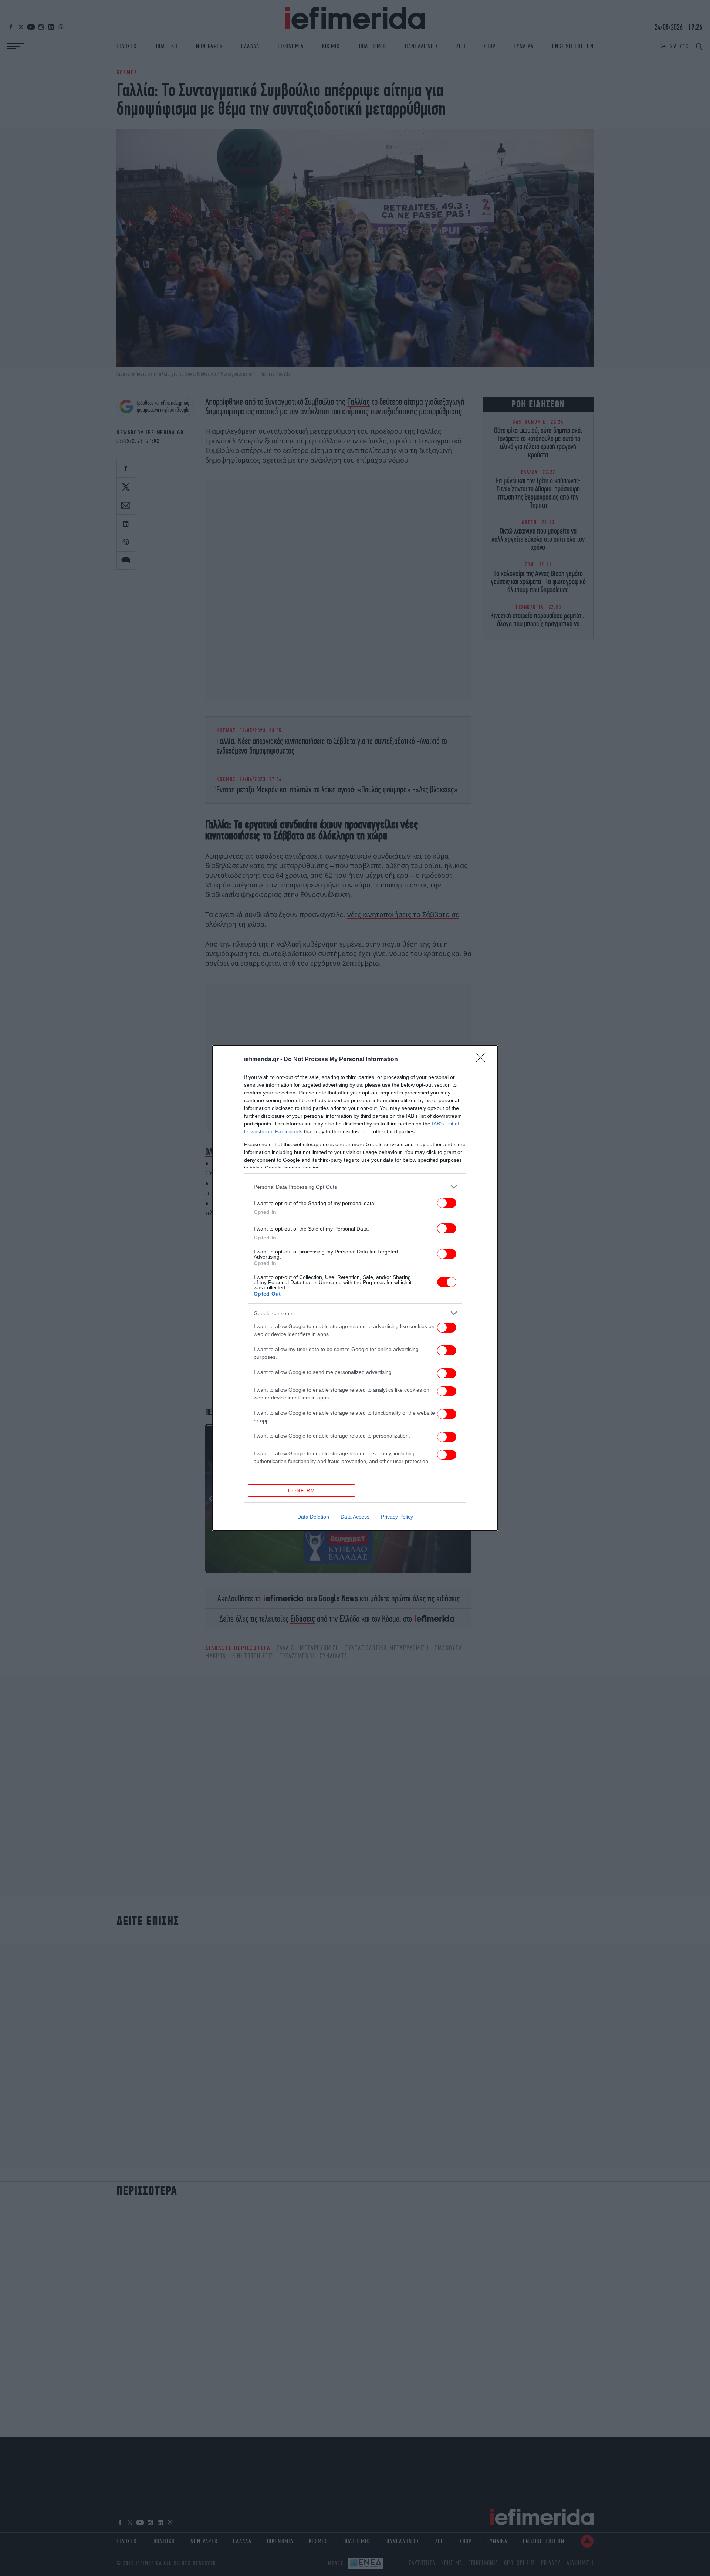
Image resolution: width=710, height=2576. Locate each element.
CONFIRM (302, 1491)
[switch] (447, 1203)
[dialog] (355, 1288)
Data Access (355, 1517)
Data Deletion (313, 1517)
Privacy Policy (397, 1517)
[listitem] (355, 1187)
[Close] (483, 1060)
